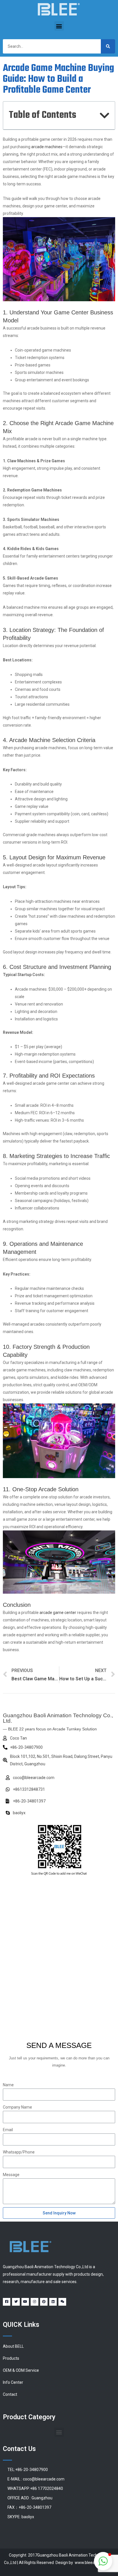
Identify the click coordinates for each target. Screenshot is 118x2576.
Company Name (17, 2107)
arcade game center (58, 1613)
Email (8, 2130)
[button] (59, 26)
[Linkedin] (53, 2302)
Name (8, 2085)
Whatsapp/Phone (19, 2152)
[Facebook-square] (7, 2302)
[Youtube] (25, 2302)
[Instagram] (34, 2302)
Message (11, 2175)
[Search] (108, 46)
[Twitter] (16, 2302)
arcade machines (47, 147)
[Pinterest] (44, 2302)
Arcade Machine (29, 740)
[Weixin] (62, 2302)
